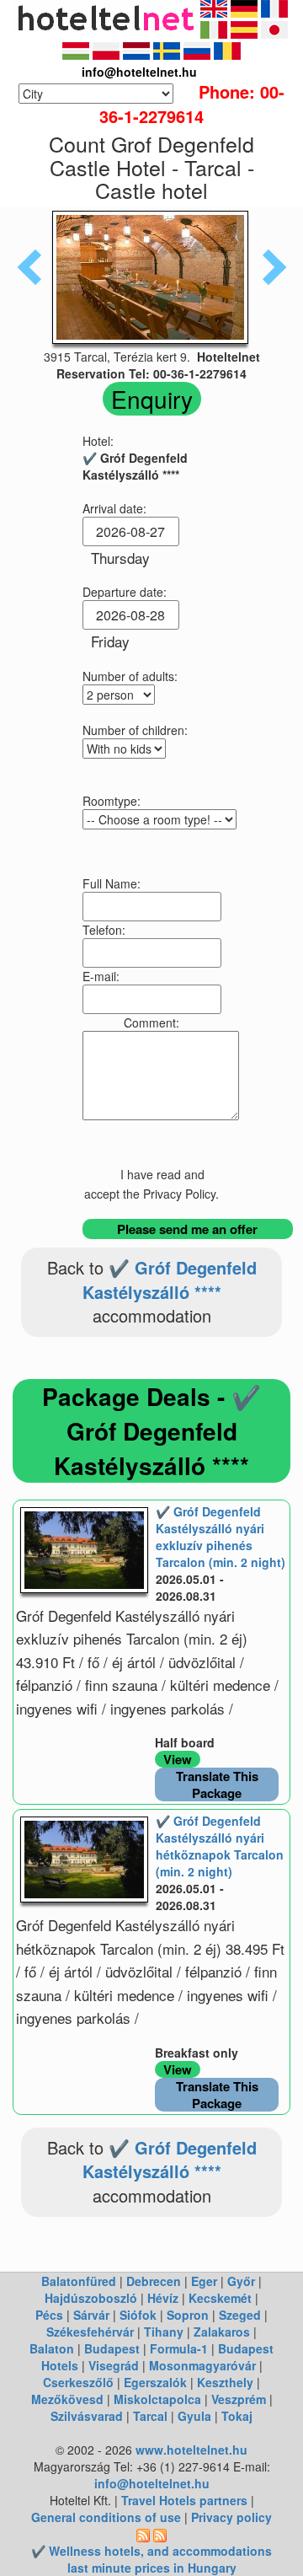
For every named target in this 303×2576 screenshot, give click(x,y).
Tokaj (237, 2416)
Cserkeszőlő (78, 2382)
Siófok (138, 2315)
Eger (204, 2281)
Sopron (188, 2315)
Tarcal (150, 2416)
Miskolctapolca (157, 2399)
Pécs (49, 2315)
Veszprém (239, 2399)
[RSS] (143, 2534)
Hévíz (163, 2298)
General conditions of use (106, 2517)
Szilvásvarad (87, 2416)
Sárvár (91, 2315)
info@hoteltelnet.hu (152, 2483)
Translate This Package (217, 1784)
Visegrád (114, 2365)
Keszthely (225, 2382)
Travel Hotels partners (184, 2500)
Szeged (240, 2315)
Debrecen (154, 2281)
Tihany (164, 2332)
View (178, 1759)
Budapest (112, 2348)
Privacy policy (231, 2517)
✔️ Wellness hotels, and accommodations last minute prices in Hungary (151, 2559)
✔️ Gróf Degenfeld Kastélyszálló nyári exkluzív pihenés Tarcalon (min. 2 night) (221, 1537)
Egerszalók (155, 2382)
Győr (241, 2281)
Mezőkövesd (67, 2399)
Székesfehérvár (90, 2332)
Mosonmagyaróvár (202, 2365)
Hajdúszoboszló (91, 2298)
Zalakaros (222, 2332)
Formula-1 (179, 2348)
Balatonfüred (79, 2281)
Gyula (194, 2416)
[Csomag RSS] (160, 2534)
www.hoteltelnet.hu (191, 2450)
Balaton (52, 2348)
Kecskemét (220, 2298)
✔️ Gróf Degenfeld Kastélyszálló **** (170, 1280)
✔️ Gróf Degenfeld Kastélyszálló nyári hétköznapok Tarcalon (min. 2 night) (220, 1846)
